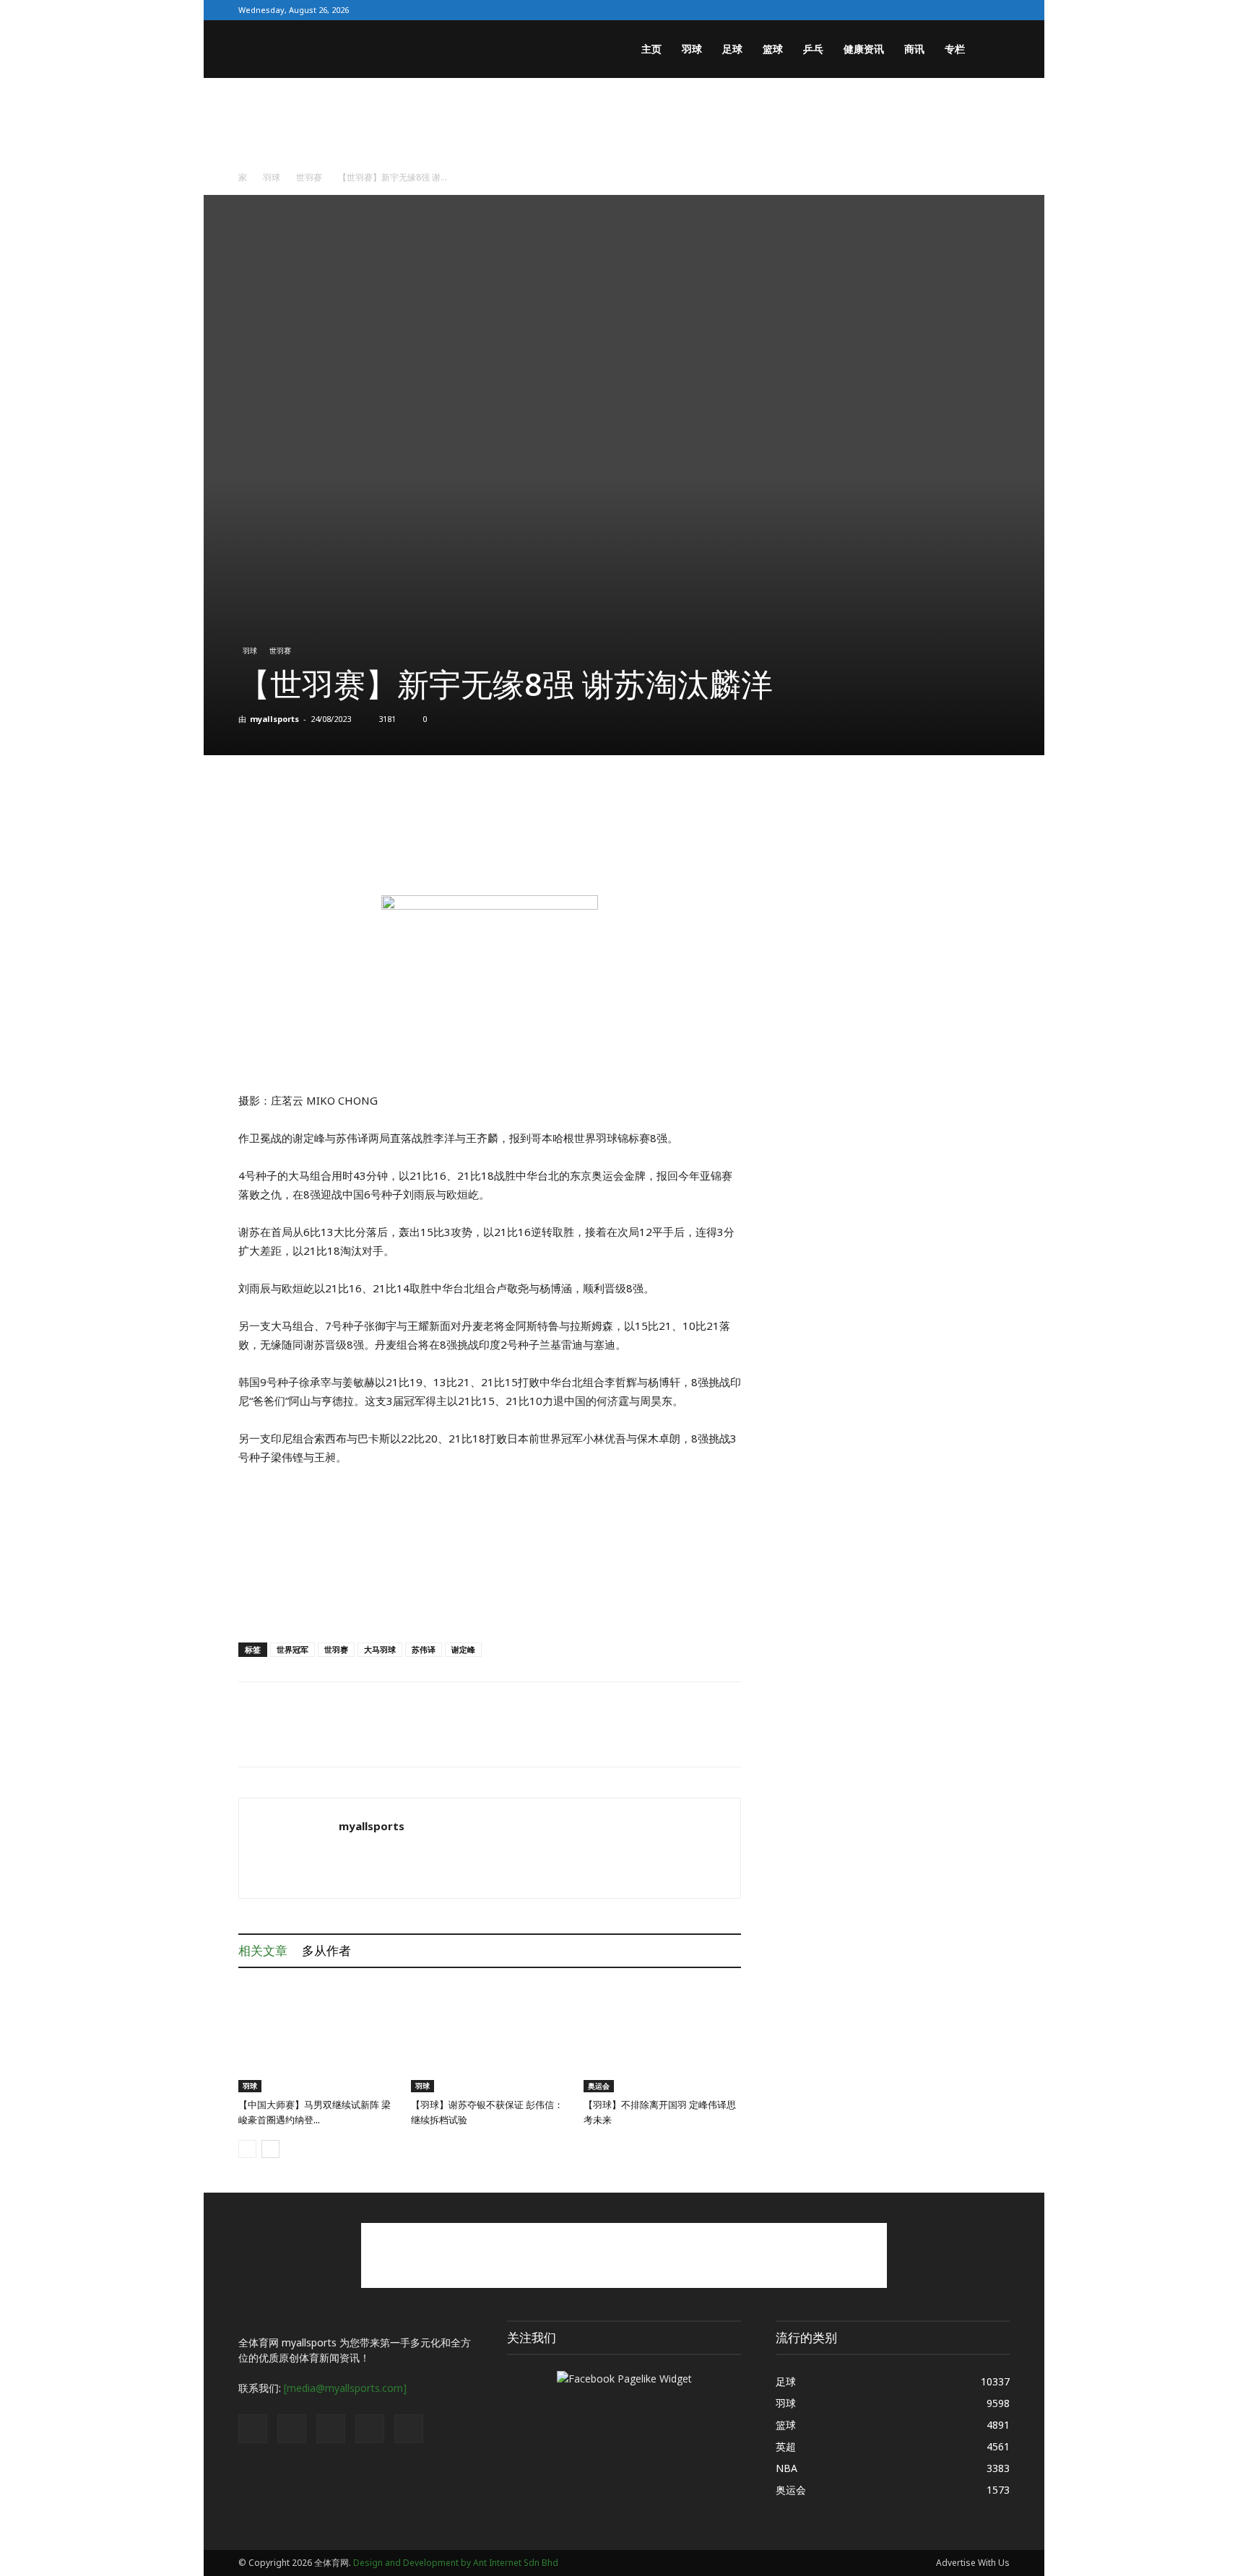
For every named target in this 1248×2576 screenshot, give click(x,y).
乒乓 (813, 49)
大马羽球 (380, 1649)
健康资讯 (864, 49)
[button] (992, 50)
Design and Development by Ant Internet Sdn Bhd (456, 2563)
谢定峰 (463, 1649)
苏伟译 (424, 1649)
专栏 (955, 49)
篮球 (773, 49)
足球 (732, 49)
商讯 (914, 49)
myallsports (274, 719)
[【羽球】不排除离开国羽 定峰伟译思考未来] (662, 2038)
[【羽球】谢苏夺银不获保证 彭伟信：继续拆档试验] (490, 2038)
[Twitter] (927, 10)
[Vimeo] (951, 10)
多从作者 (326, 1950)
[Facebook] (903, 10)
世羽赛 (309, 177)
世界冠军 (292, 1649)
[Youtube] (999, 10)
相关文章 (263, 1950)
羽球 (692, 49)
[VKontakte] (975, 10)
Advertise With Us (973, 2563)
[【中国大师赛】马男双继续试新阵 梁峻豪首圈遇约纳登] (317, 2038)
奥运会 (599, 2086)
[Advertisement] (624, 128)
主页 (651, 49)
